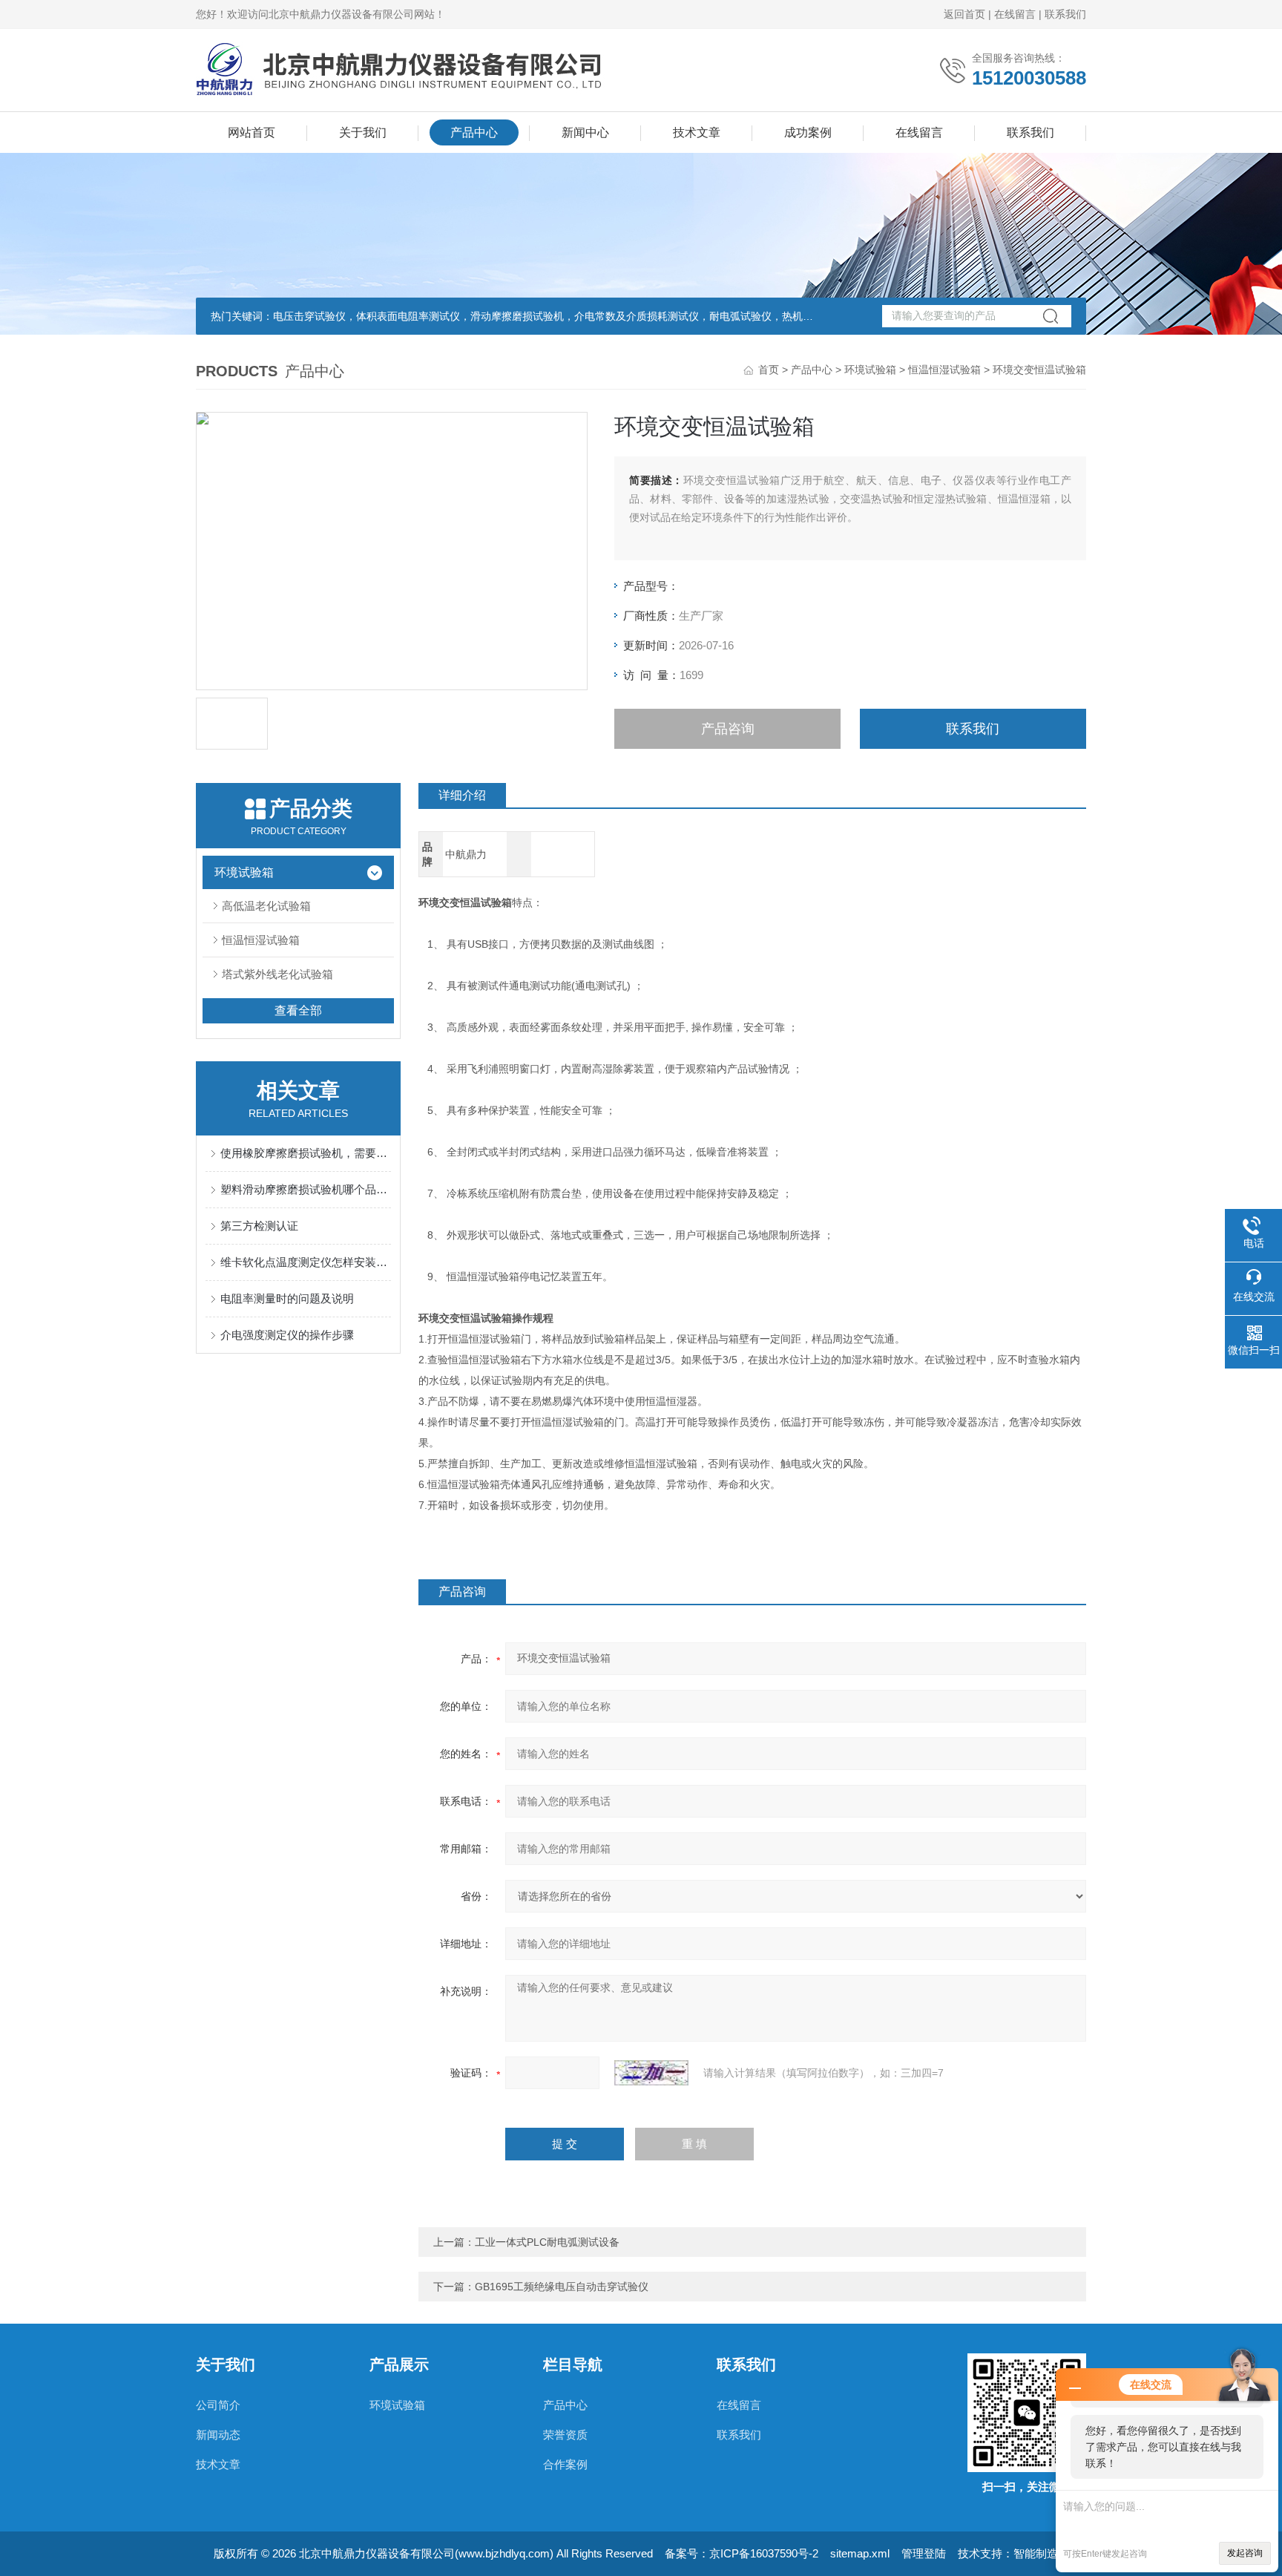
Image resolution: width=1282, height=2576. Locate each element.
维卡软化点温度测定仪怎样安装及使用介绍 (306, 1262)
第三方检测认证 (259, 1226)
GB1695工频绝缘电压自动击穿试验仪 (562, 2287)
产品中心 (474, 132)
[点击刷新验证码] (651, 2073)
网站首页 (252, 132)
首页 (769, 370)
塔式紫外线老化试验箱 (277, 974)
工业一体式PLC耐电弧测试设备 (547, 2242)
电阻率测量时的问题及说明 (287, 1298)
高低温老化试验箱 (266, 906)
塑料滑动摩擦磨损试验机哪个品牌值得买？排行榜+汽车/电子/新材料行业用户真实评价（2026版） (306, 1189)
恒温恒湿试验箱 (944, 370)
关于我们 (363, 132)
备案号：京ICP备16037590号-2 (742, 2553)
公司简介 (218, 2405)
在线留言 (1015, 14)
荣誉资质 (565, 2435)
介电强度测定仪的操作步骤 (287, 1335)
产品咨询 (728, 729)
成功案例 (808, 132)
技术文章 (697, 132)
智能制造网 (1041, 2553)
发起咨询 (1245, 2553)
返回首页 (964, 14)
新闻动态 (218, 2435)
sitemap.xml (860, 2553)
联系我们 (1065, 14)
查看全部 (298, 1010)
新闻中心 (585, 132)
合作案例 (565, 2464)
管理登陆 (924, 2553)
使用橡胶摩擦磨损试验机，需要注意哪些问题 (306, 1153)
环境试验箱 (870, 370)
